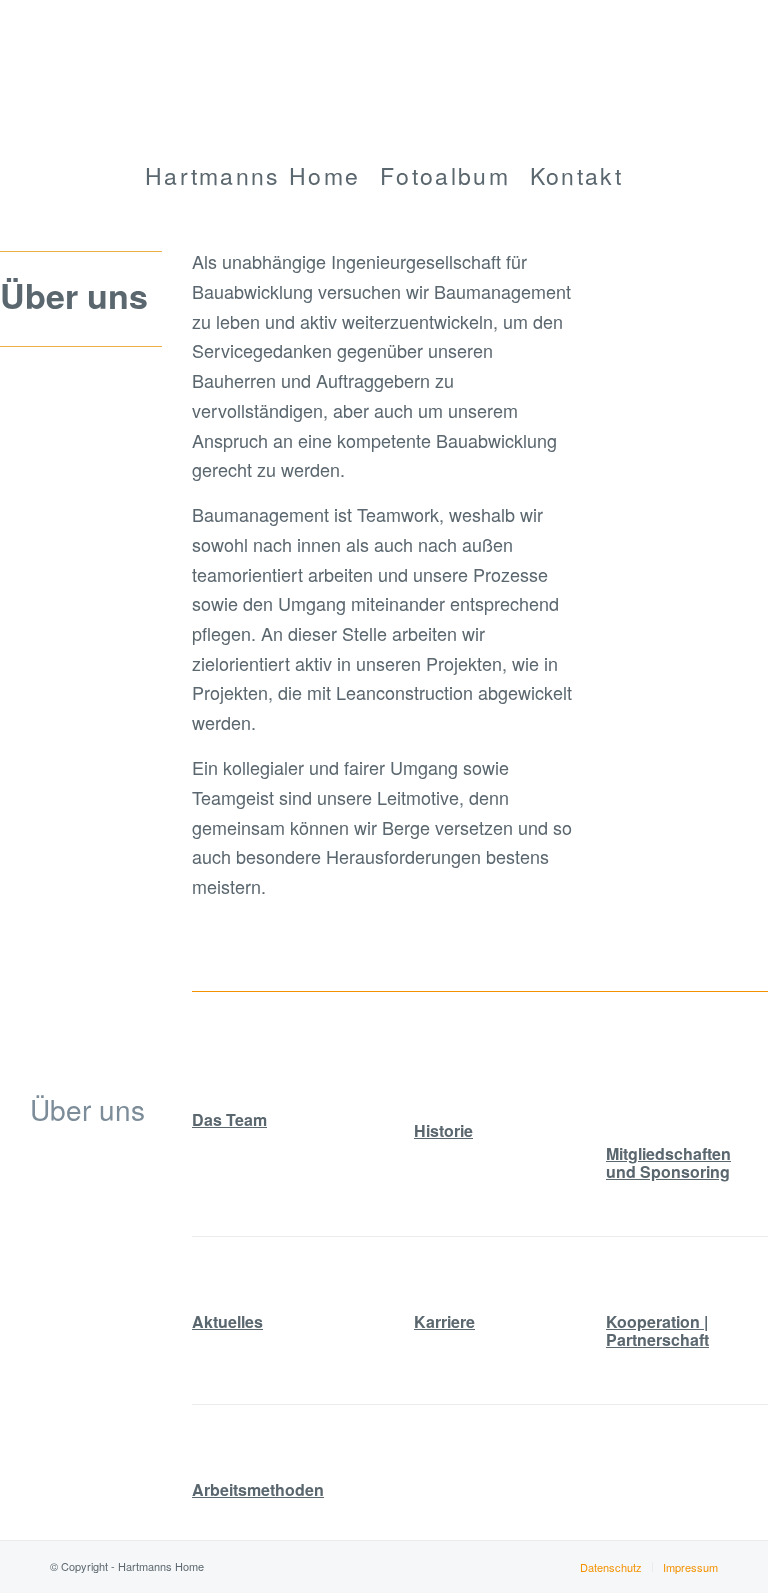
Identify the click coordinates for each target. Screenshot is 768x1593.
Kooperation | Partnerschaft (657, 1330)
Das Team (229, 1119)
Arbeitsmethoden (258, 1489)
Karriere (444, 1321)
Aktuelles (227, 1321)
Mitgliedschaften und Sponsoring (668, 1162)
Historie (443, 1130)
